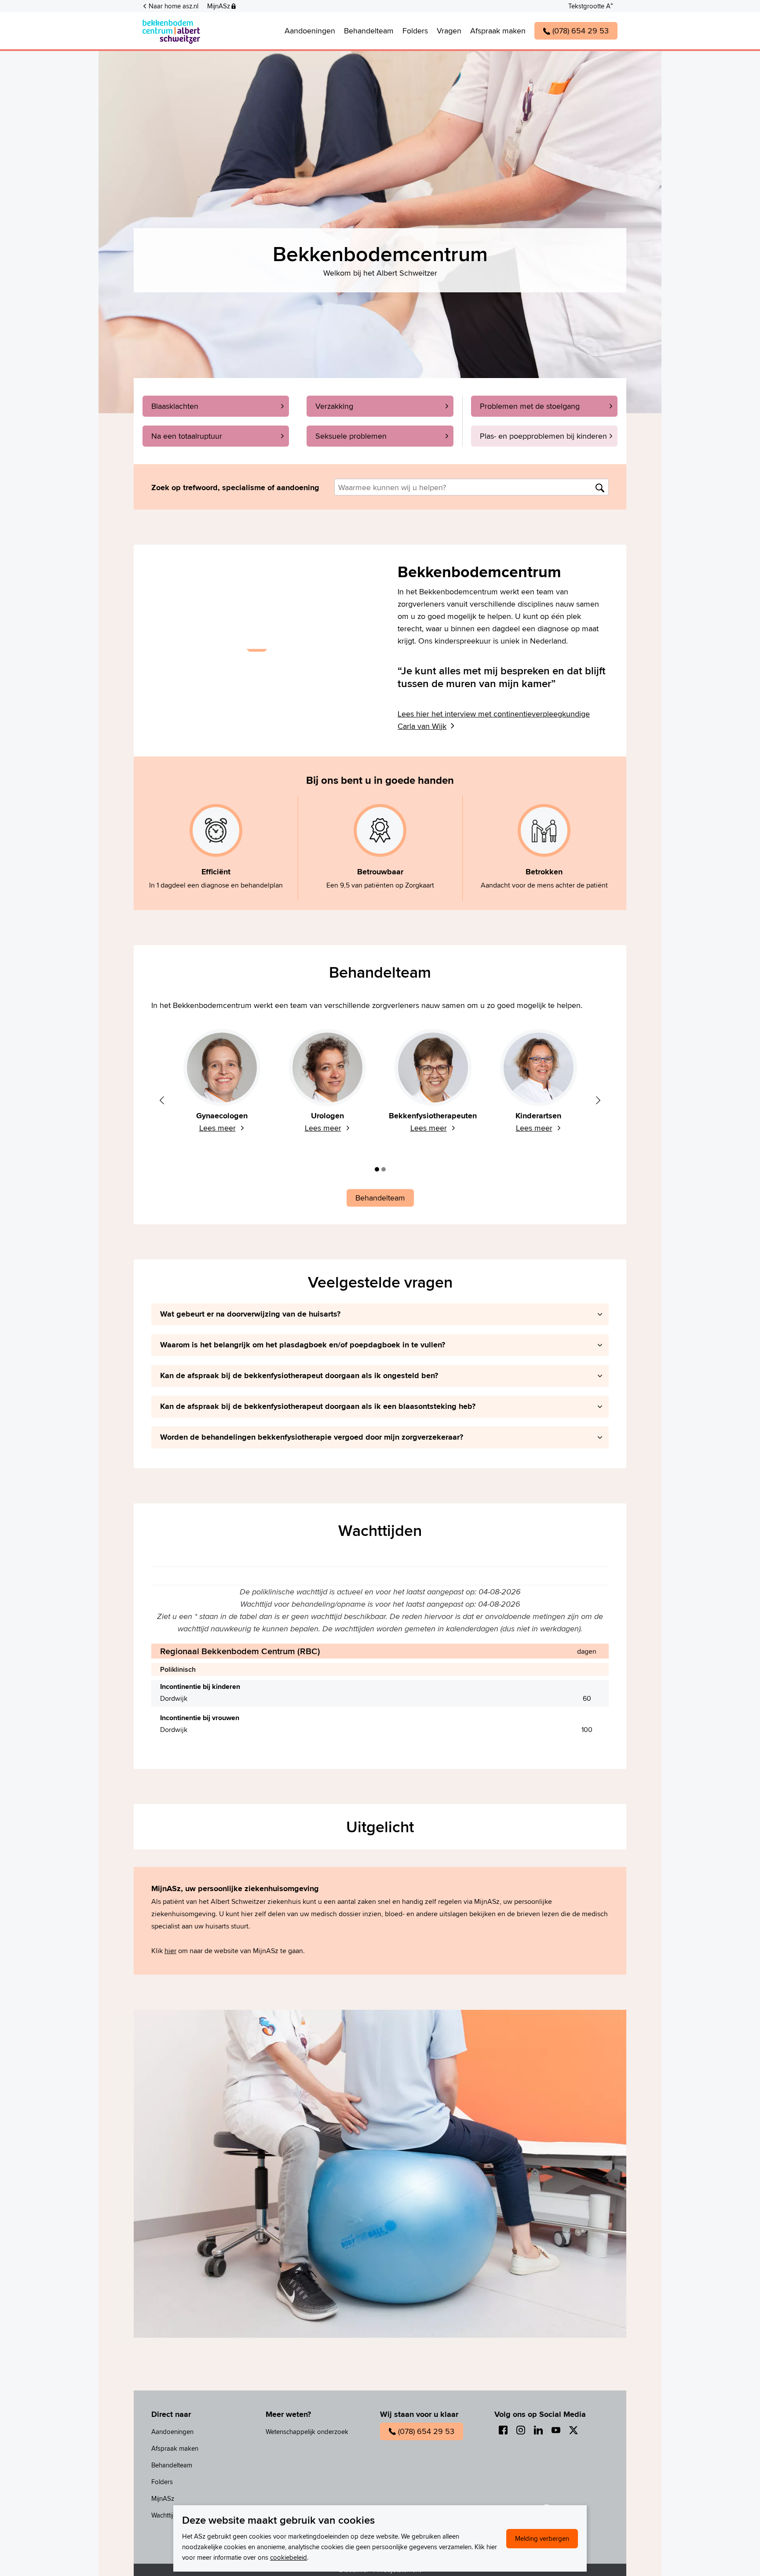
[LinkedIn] (538, 2430)
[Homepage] (171, 31)
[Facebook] (503, 2430)
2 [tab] (384, 1169)
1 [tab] (377, 1169)
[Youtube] (556, 2430)
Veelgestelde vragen (380, 1283)
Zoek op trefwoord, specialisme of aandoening (235, 488)
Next (598, 1100)
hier (170, 1951)
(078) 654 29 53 (426, 2431)
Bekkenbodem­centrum (239, 31)
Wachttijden (380, 1530)
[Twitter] (574, 2430)
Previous (162, 1100)
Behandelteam (380, 972)
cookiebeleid (289, 2557)
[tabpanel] (222, 1086)
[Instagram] (521, 2430)
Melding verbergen (542, 2538)
